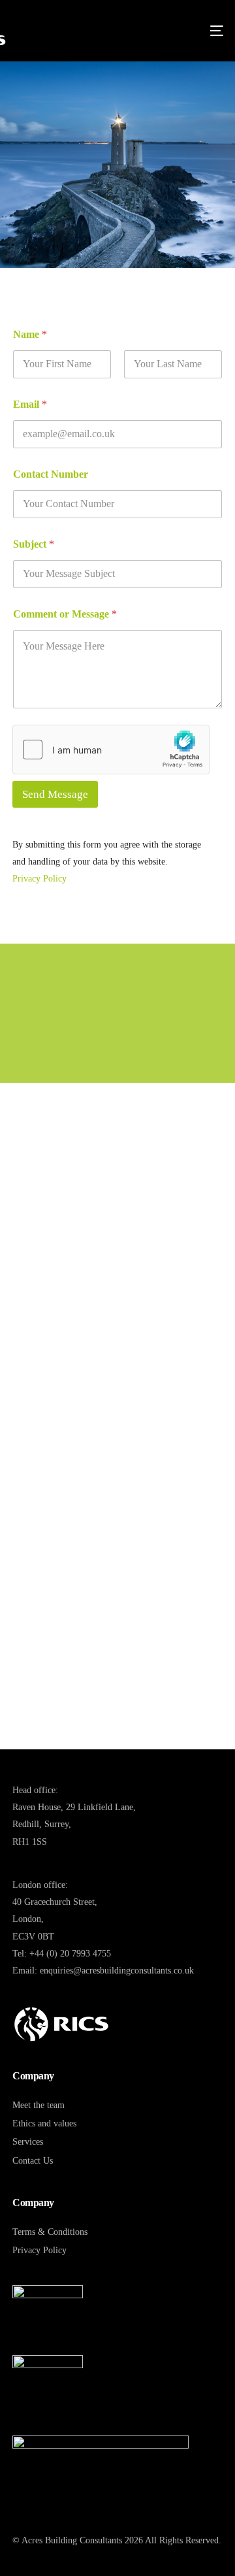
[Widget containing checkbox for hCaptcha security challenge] (111, 750)
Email (30, 404)
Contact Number (51, 474)
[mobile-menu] (215, 31)
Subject (34, 544)
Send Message (55, 794)
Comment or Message (65, 614)
